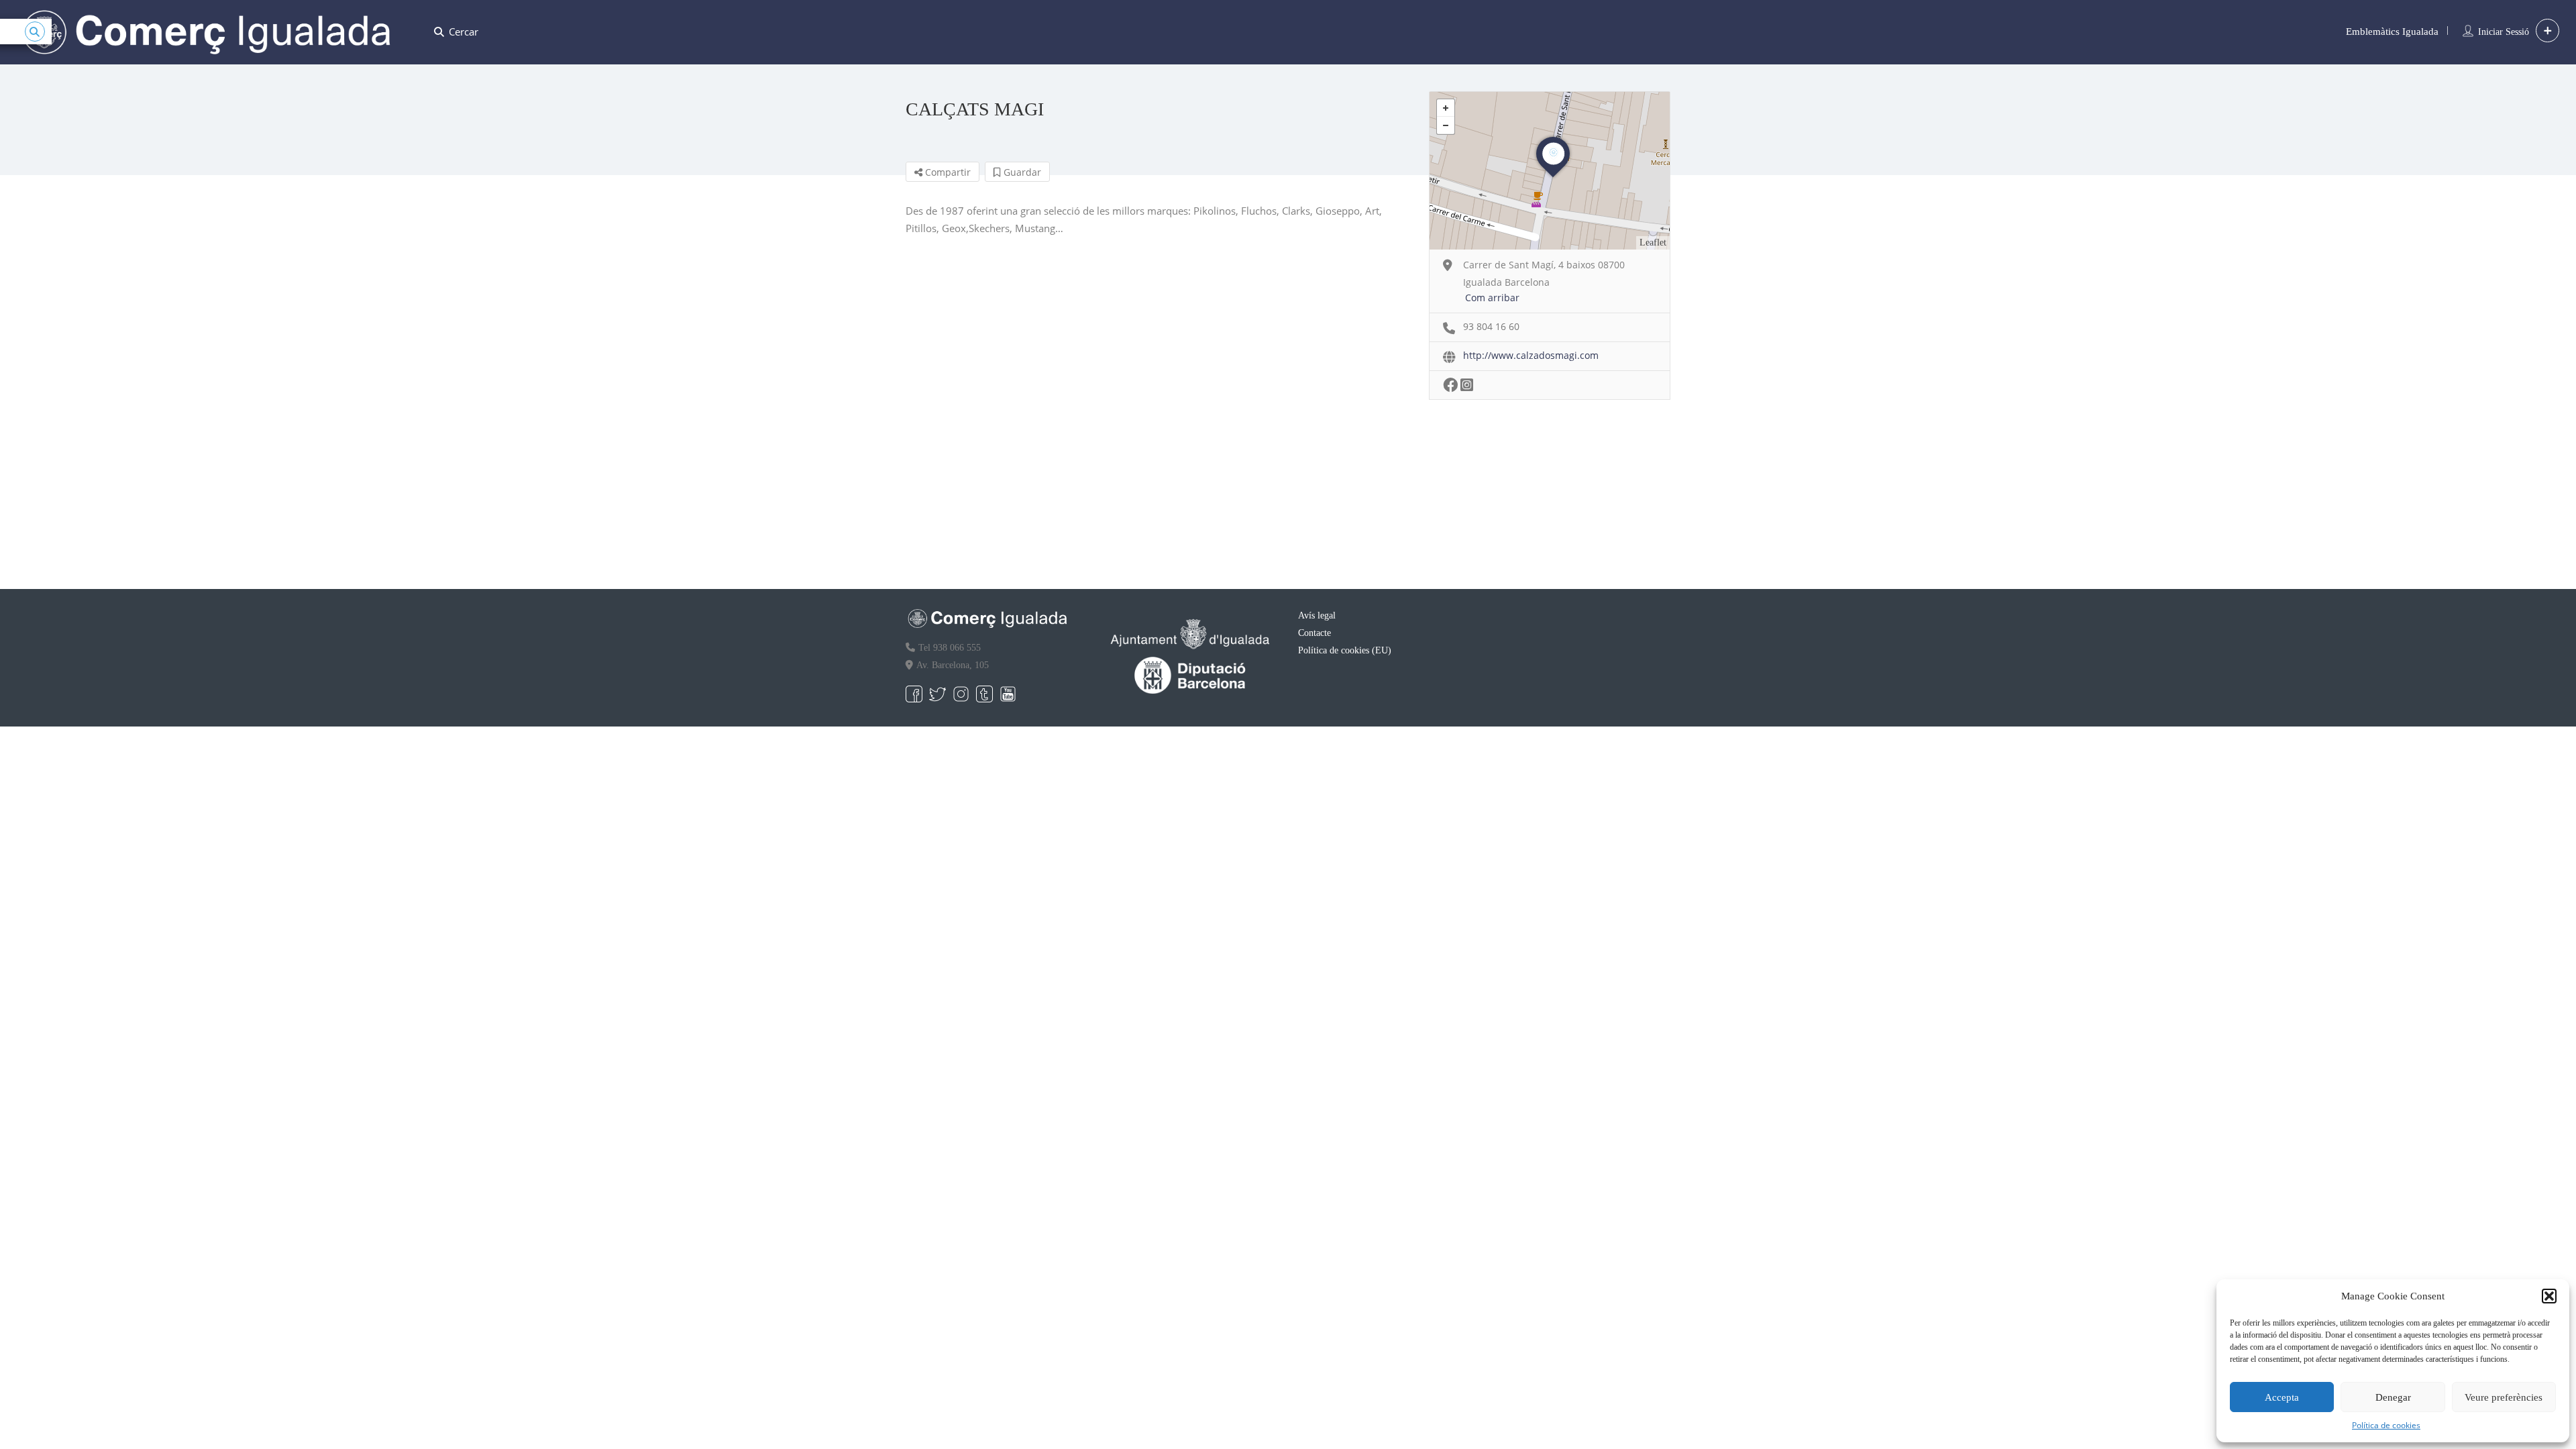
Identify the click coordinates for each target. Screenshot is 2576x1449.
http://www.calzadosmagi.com (1531, 355)
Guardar (1021, 172)
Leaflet (1653, 243)
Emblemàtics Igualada (2392, 32)
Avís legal (1317, 615)
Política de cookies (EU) (1345, 650)
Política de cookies (2386, 1425)
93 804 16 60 (1491, 326)
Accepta (2282, 1397)
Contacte (1314, 633)
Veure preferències (2504, 1397)
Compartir (947, 172)
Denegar (2393, 1397)
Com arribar (1492, 298)
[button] (2549, 1296)
